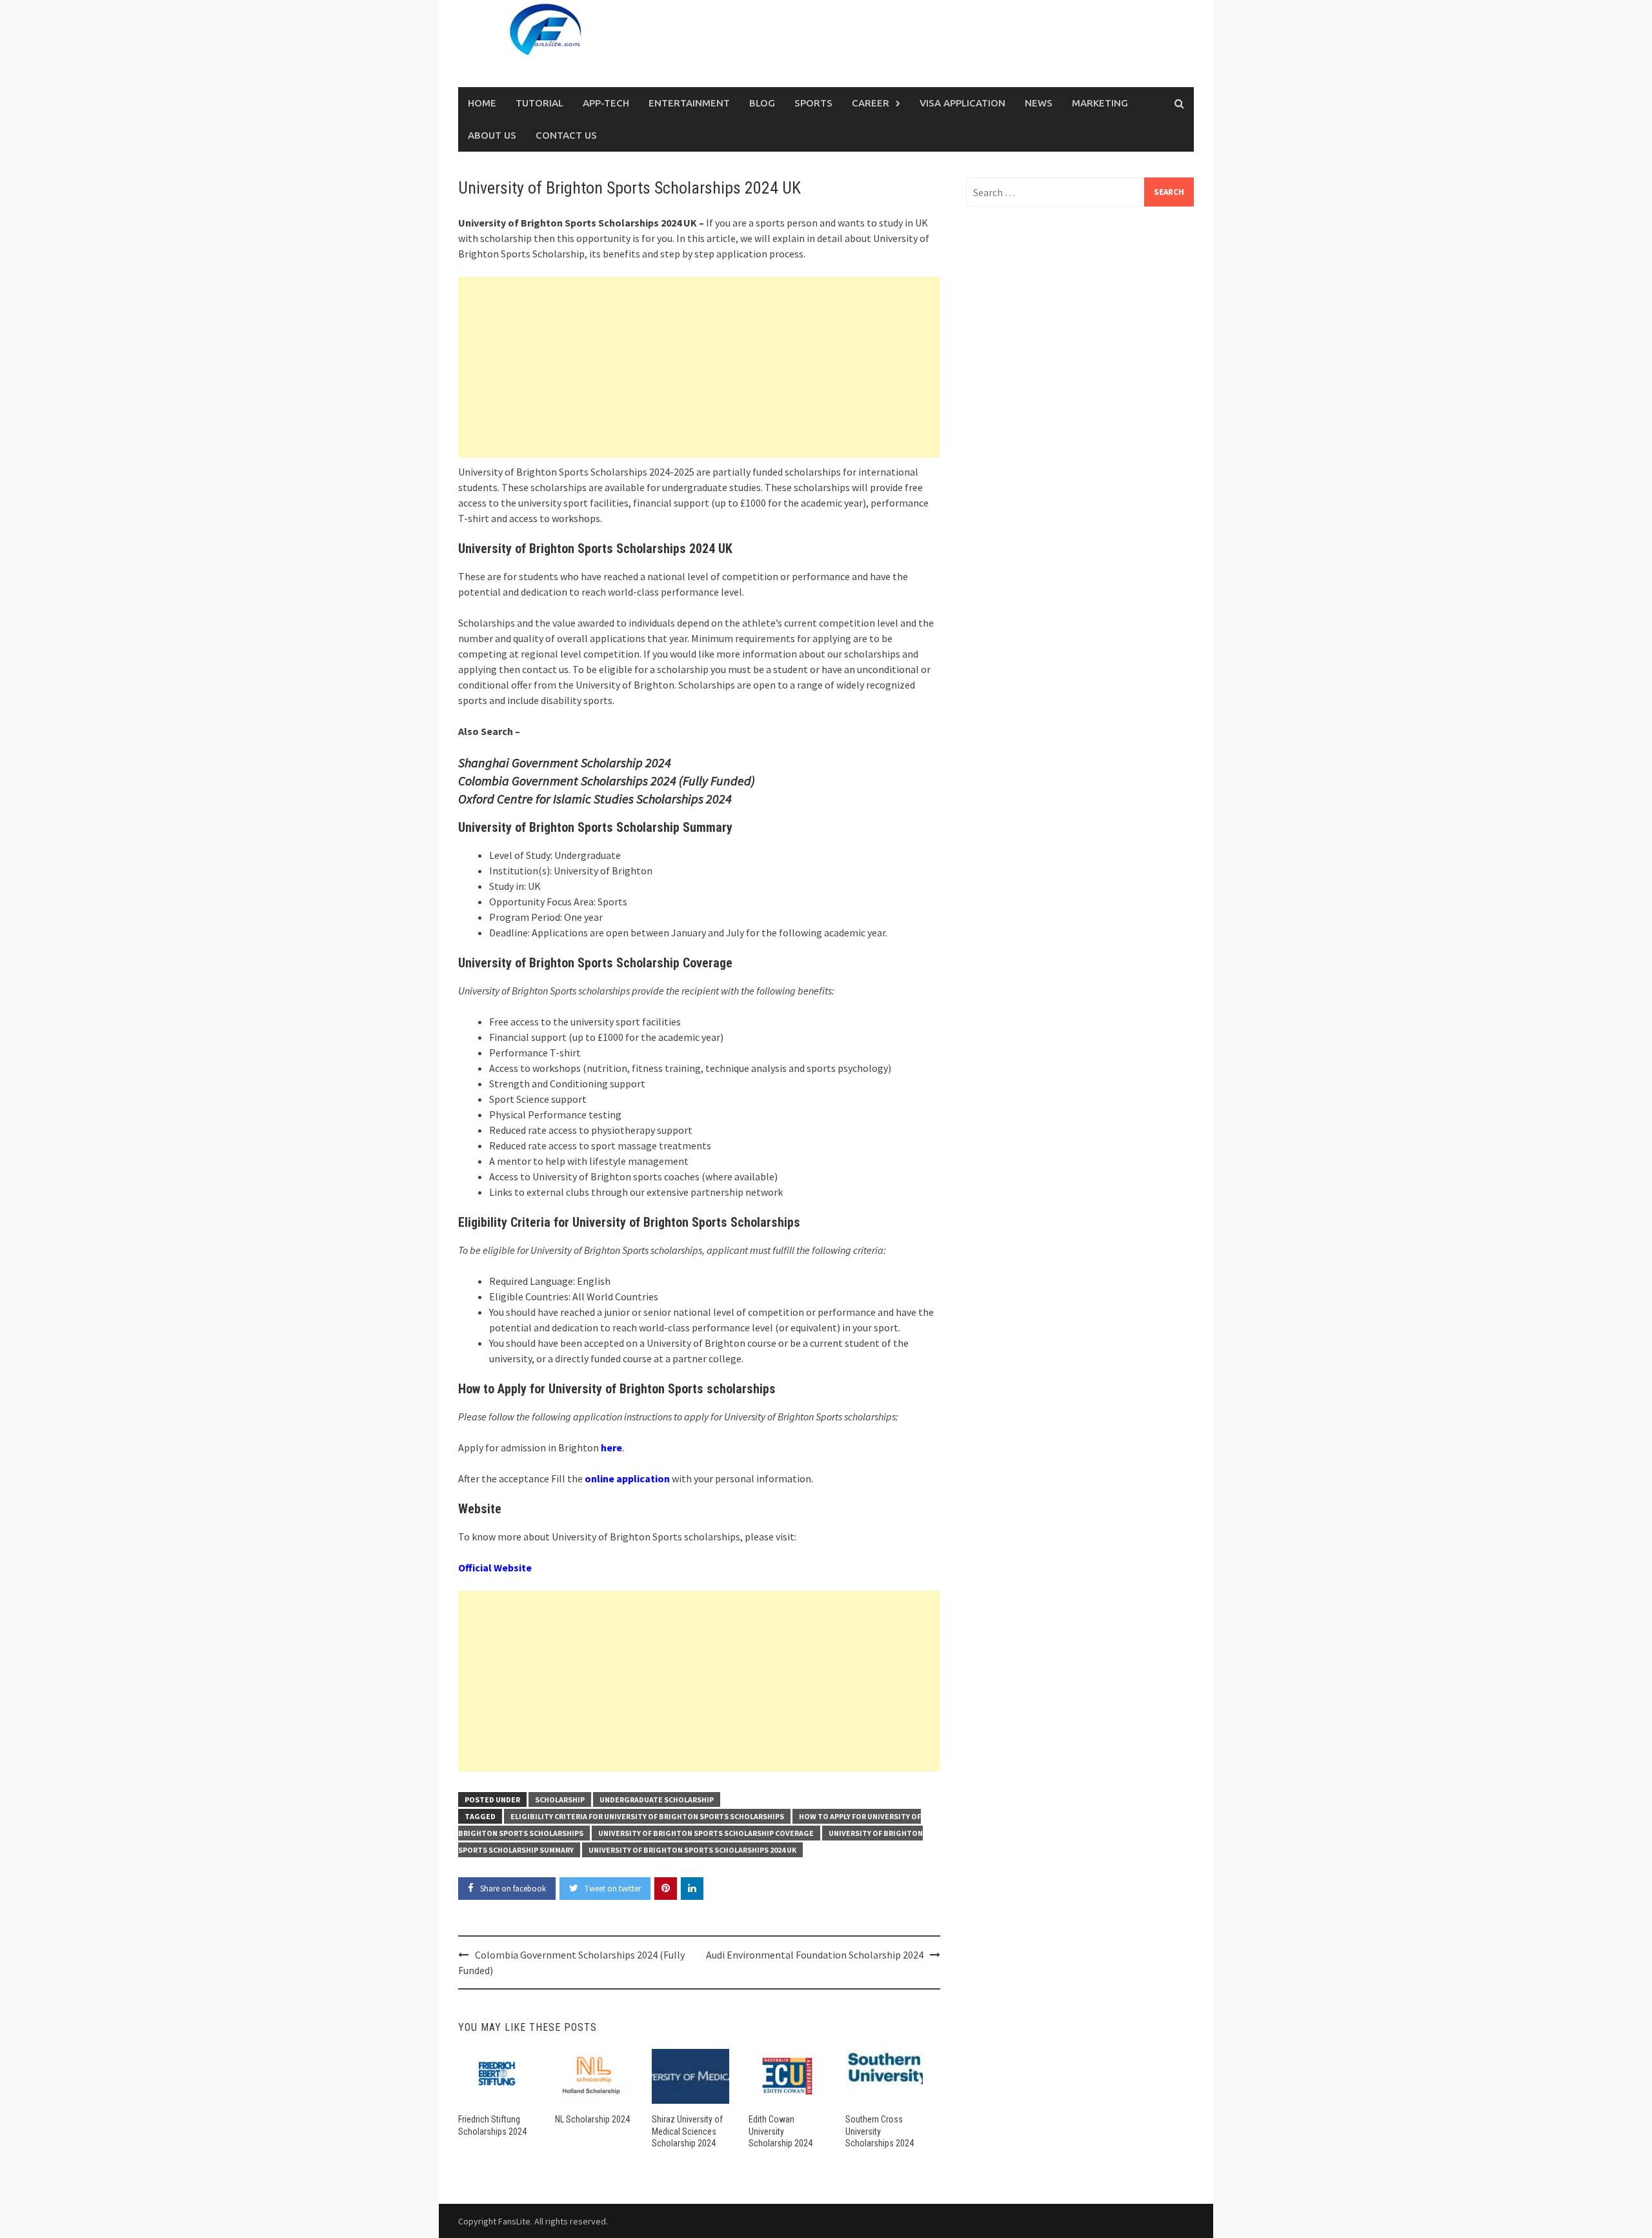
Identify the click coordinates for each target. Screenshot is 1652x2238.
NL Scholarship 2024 (592, 2119)
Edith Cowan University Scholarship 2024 (781, 2131)
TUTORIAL (539, 103)
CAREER (871, 103)
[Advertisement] (699, 367)
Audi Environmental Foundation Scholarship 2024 (815, 1955)
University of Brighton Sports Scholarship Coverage (706, 1833)
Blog (762, 103)
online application (627, 1478)
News (1039, 103)
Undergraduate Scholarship (657, 1799)
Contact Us (566, 135)
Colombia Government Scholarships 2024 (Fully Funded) (607, 781)
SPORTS (813, 103)
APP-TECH (606, 103)
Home (482, 103)
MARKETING (1100, 103)
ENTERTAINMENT (689, 103)
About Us (492, 135)
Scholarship (560, 1799)
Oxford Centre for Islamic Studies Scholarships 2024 (595, 799)
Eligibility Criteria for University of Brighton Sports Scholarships (647, 1816)
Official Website (495, 1568)
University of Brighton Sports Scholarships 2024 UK (692, 1850)
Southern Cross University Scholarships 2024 (880, 2131)
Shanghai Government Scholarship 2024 (565, 762)
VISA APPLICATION (962, 103)
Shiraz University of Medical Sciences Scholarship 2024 (687, 2131)
